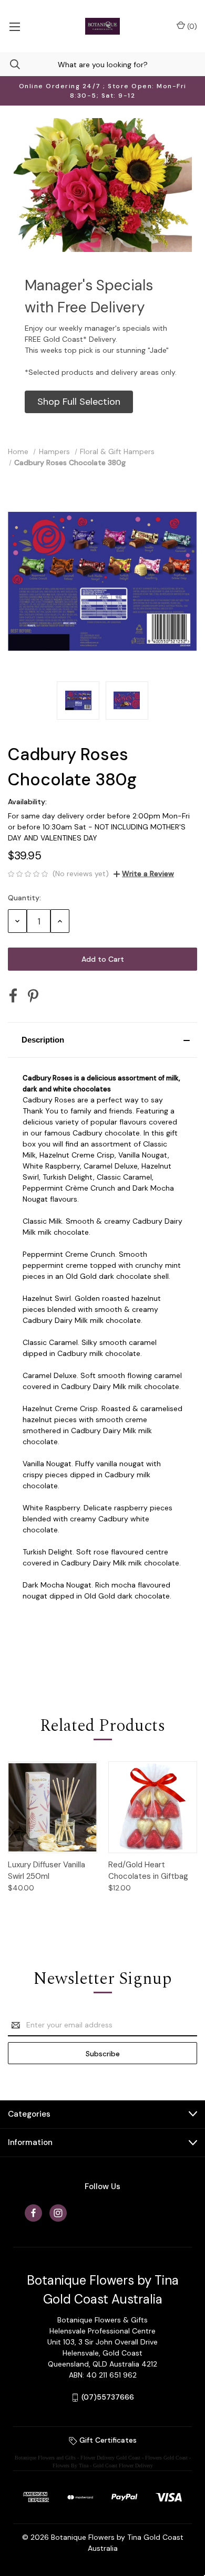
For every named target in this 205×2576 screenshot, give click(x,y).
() (191, 26)
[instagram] (58, 2213)
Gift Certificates (107, 2440)
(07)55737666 (108, 2397)
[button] (79, 402)
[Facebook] (13, 996)
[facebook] (33, 2213)
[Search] (10, 64)
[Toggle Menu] (14, 26)
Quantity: (24, 898)
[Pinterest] (33, 996)
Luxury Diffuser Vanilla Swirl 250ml (47, 1871)
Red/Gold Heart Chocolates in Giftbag (148, 1871)
